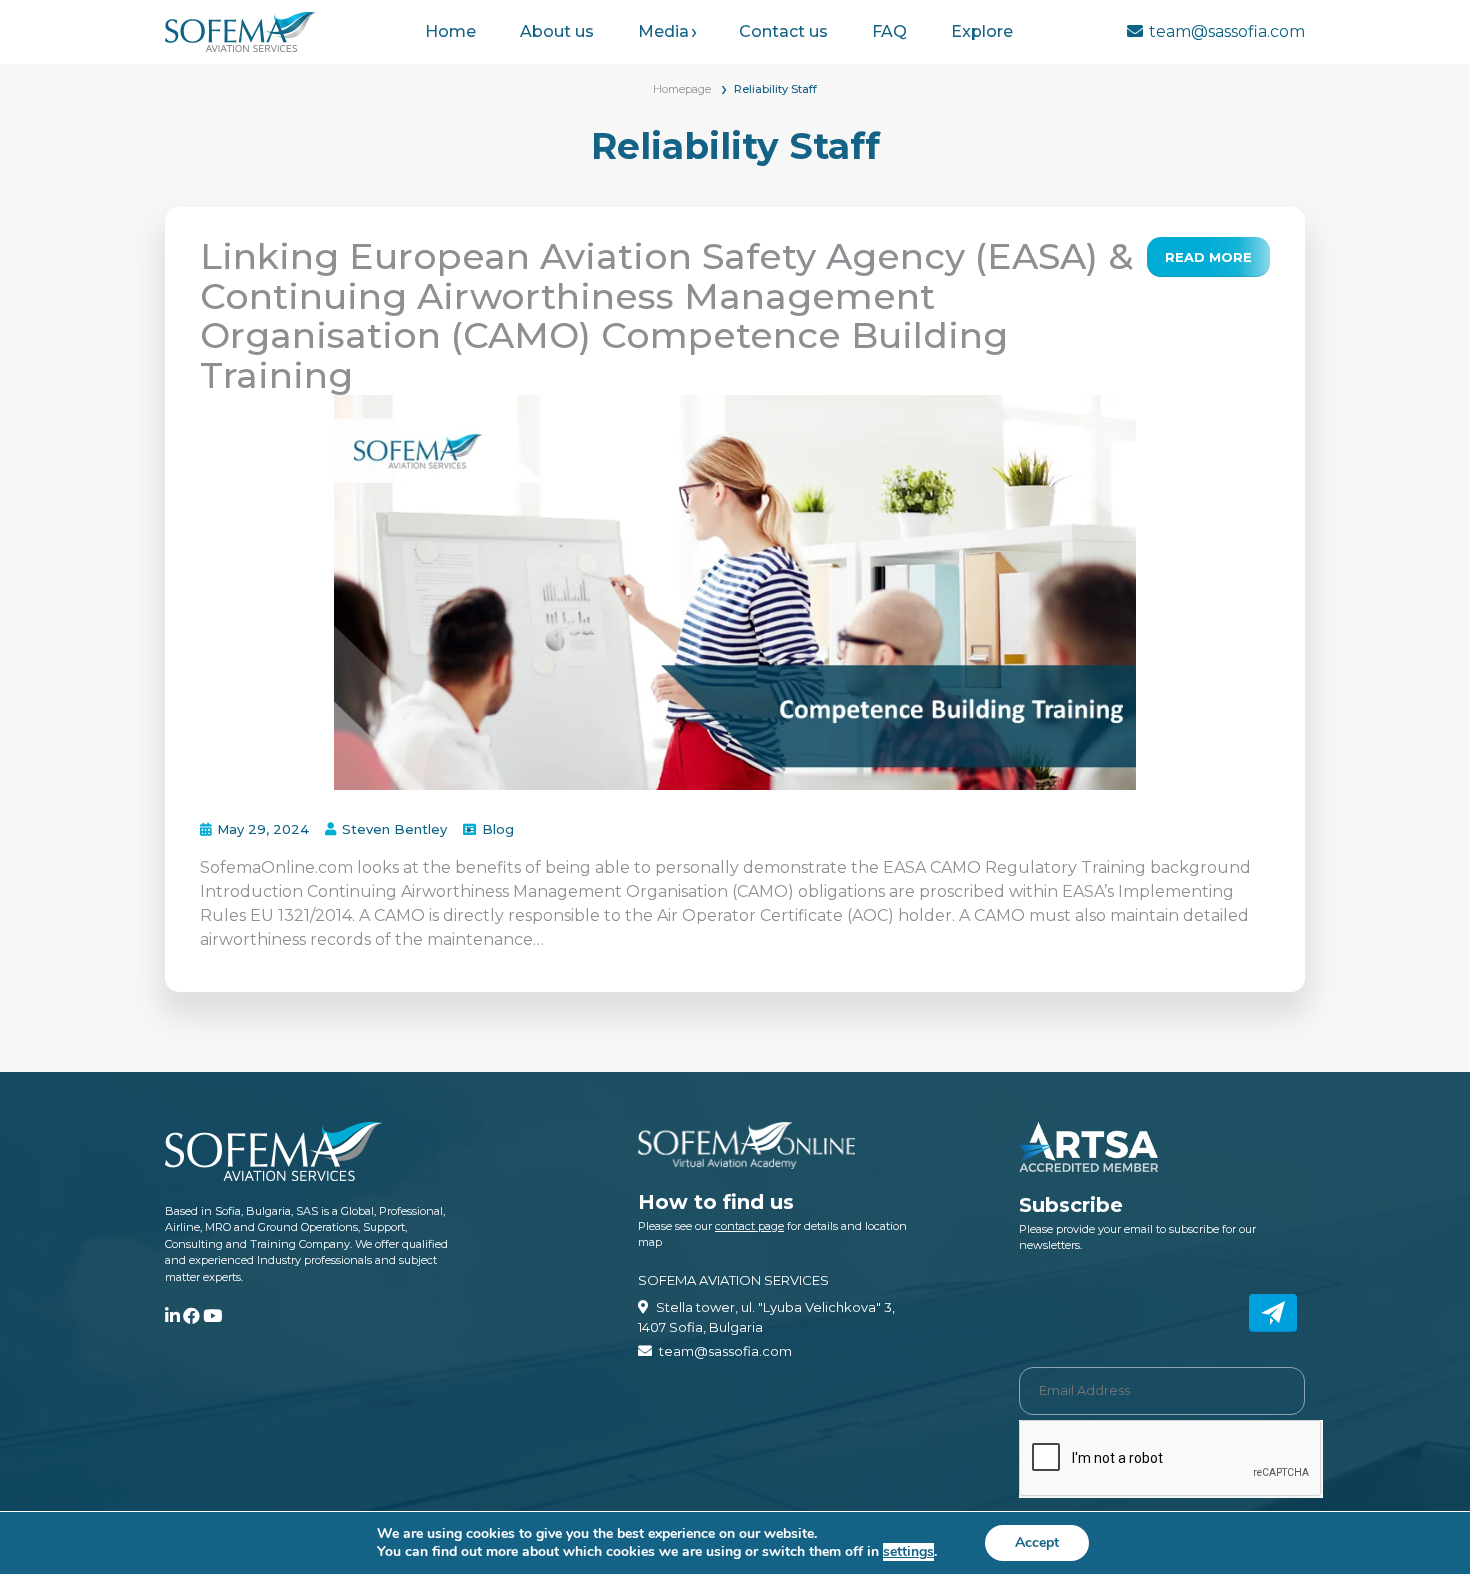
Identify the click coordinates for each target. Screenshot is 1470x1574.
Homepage (682, 89)
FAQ (889, 31)
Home (450, 31)
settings (908, 1552)
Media (663, 31)
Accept (1037, 1542)
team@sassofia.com (1227, 31)
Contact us (783, 31)
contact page (749, 1226)
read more (1208, 257)
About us (557, 31)
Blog (498, 829)
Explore (982, 31)
